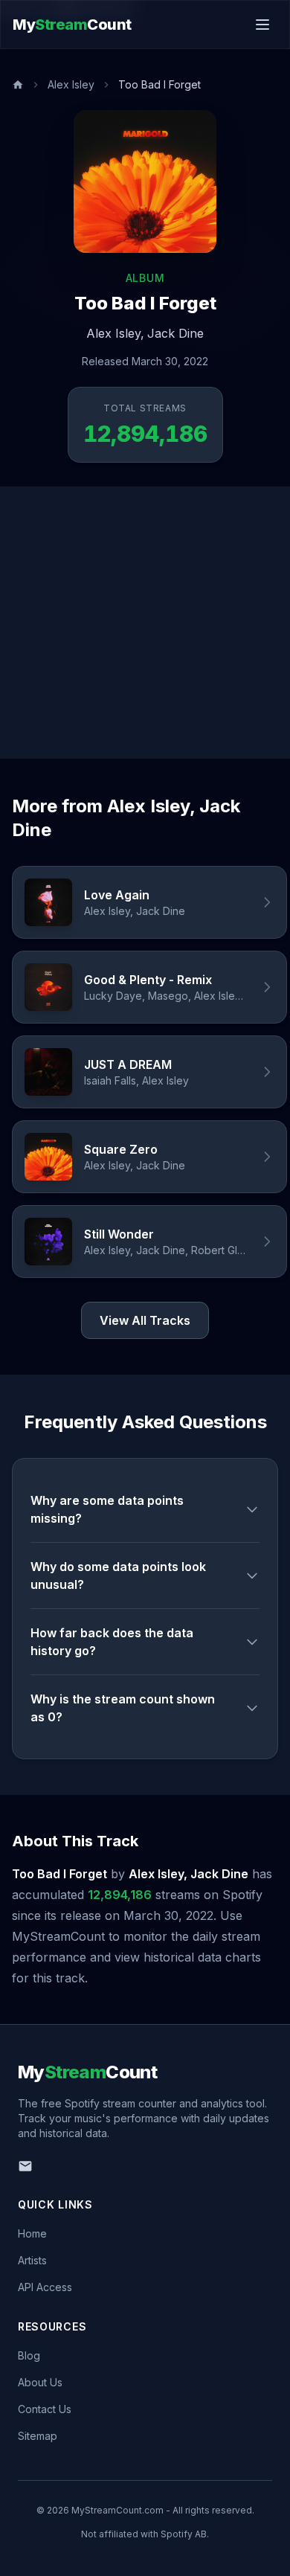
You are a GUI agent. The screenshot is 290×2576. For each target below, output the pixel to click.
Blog (29, 2355)
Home (32, 2233)
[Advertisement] (145, 623)
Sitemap (38, 2436)
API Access (45, 2287)
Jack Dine (175, 333)
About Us (40, 2382)
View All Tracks (145, 1320)
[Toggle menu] (262, 25)
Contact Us (45, 2409)
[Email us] (25, 2166)
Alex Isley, (115, 333)
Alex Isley (71, 84)
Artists (32, 2260)
